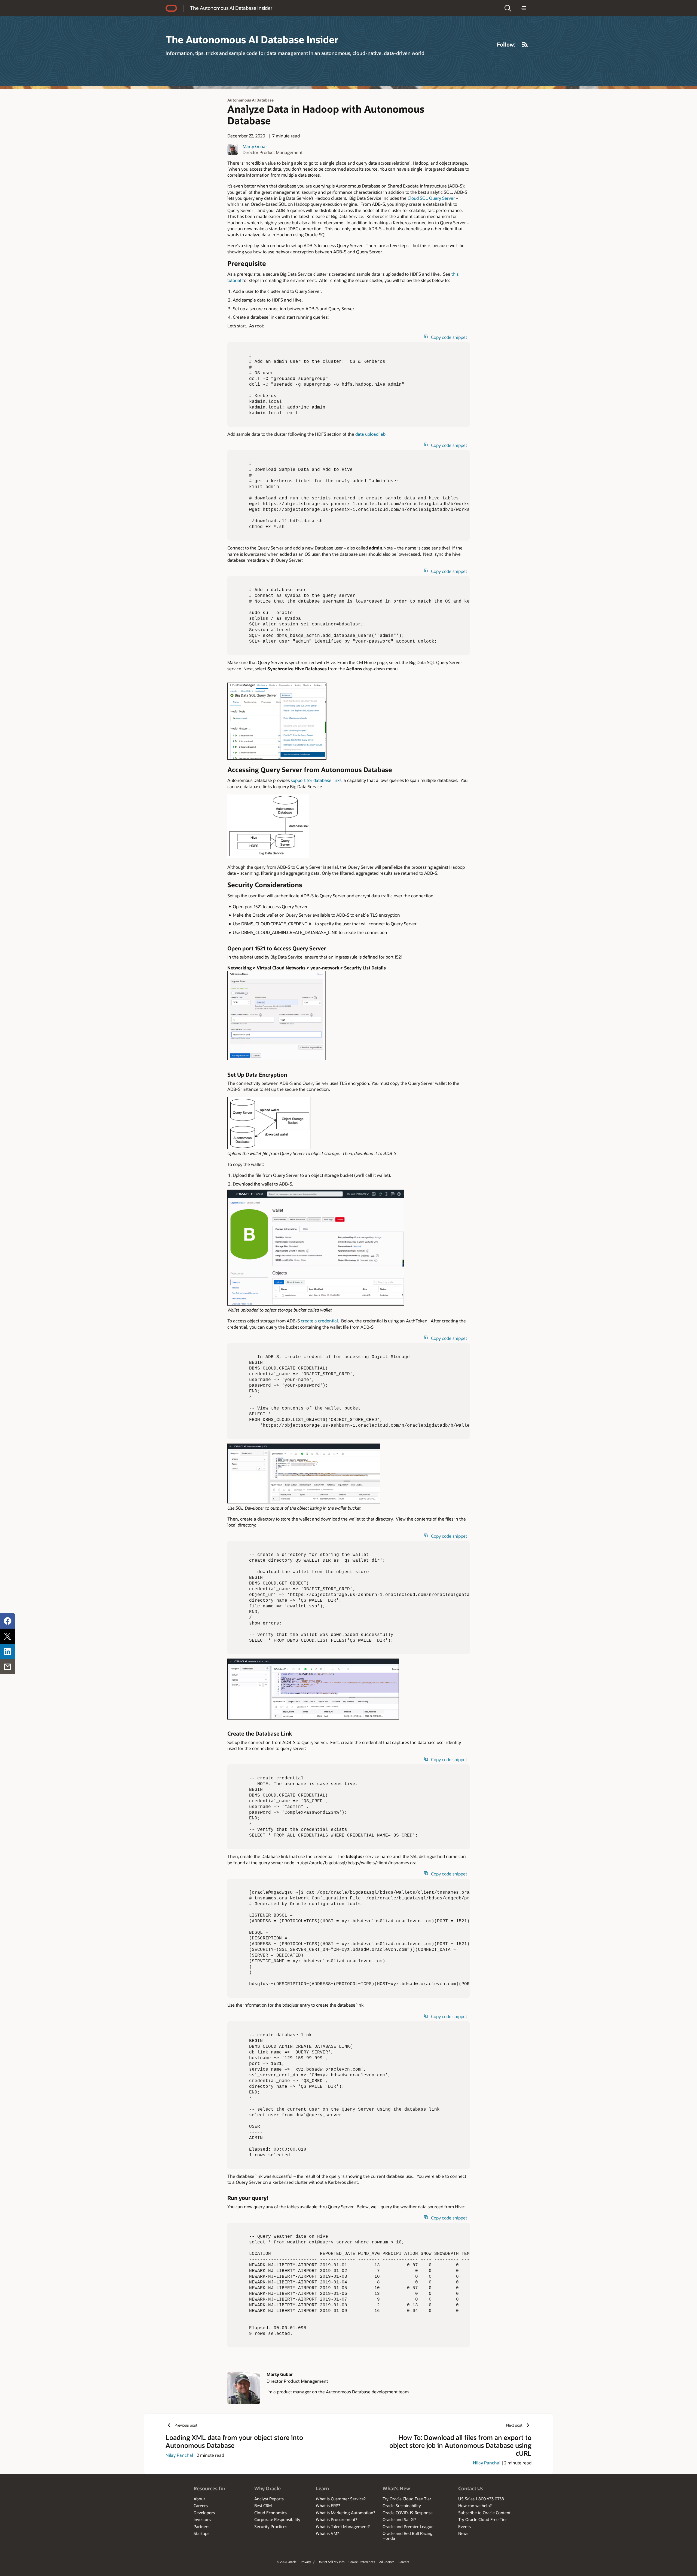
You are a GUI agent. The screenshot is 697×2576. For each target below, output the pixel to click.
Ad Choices (387, 2562)
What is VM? (327, 2533)
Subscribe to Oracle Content (484, 2513)
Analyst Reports (269, 2499)
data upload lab (370, 434)
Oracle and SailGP (399, 2519)
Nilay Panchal (179, 2455)
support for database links (316, 780)
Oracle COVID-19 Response (408, 2513)
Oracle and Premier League (408, 2526)
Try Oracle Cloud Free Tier (407, 2499)
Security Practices (271, 2526)
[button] (508, 8)
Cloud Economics (270, 2513)
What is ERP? (328, 2506)
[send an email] (8, 1667)
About (199, 2499)
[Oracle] (171, 8)
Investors (202, 2519)
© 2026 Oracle (287, 2562)
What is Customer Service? (341, 2499)
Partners (201, 2526)
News (463, 2533)
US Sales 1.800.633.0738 (481, 2499)
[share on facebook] (8, 1621)
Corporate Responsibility (277, 2519)
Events (464, 2526)
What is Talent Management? (343, 2526)
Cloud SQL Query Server (431, 198)
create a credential (319, 1321)
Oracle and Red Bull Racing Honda (408, 2536)
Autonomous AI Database (250, 100)
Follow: (506, 44)
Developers (204, 2513)
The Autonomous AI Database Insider (231, 8)
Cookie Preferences (362, 2562)
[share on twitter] (8, 1636)
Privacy (306, 2562)
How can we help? (475, 2506)
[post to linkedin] (8, 1651)
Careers (201, 2506)
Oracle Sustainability (402, 2506)
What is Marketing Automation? (346, 2513)
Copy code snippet (449, 337)
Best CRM (263, 2506)
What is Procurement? (337, 2519)
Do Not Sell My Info (331, 2562)
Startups (201, 2533)
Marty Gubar (255, 146)
